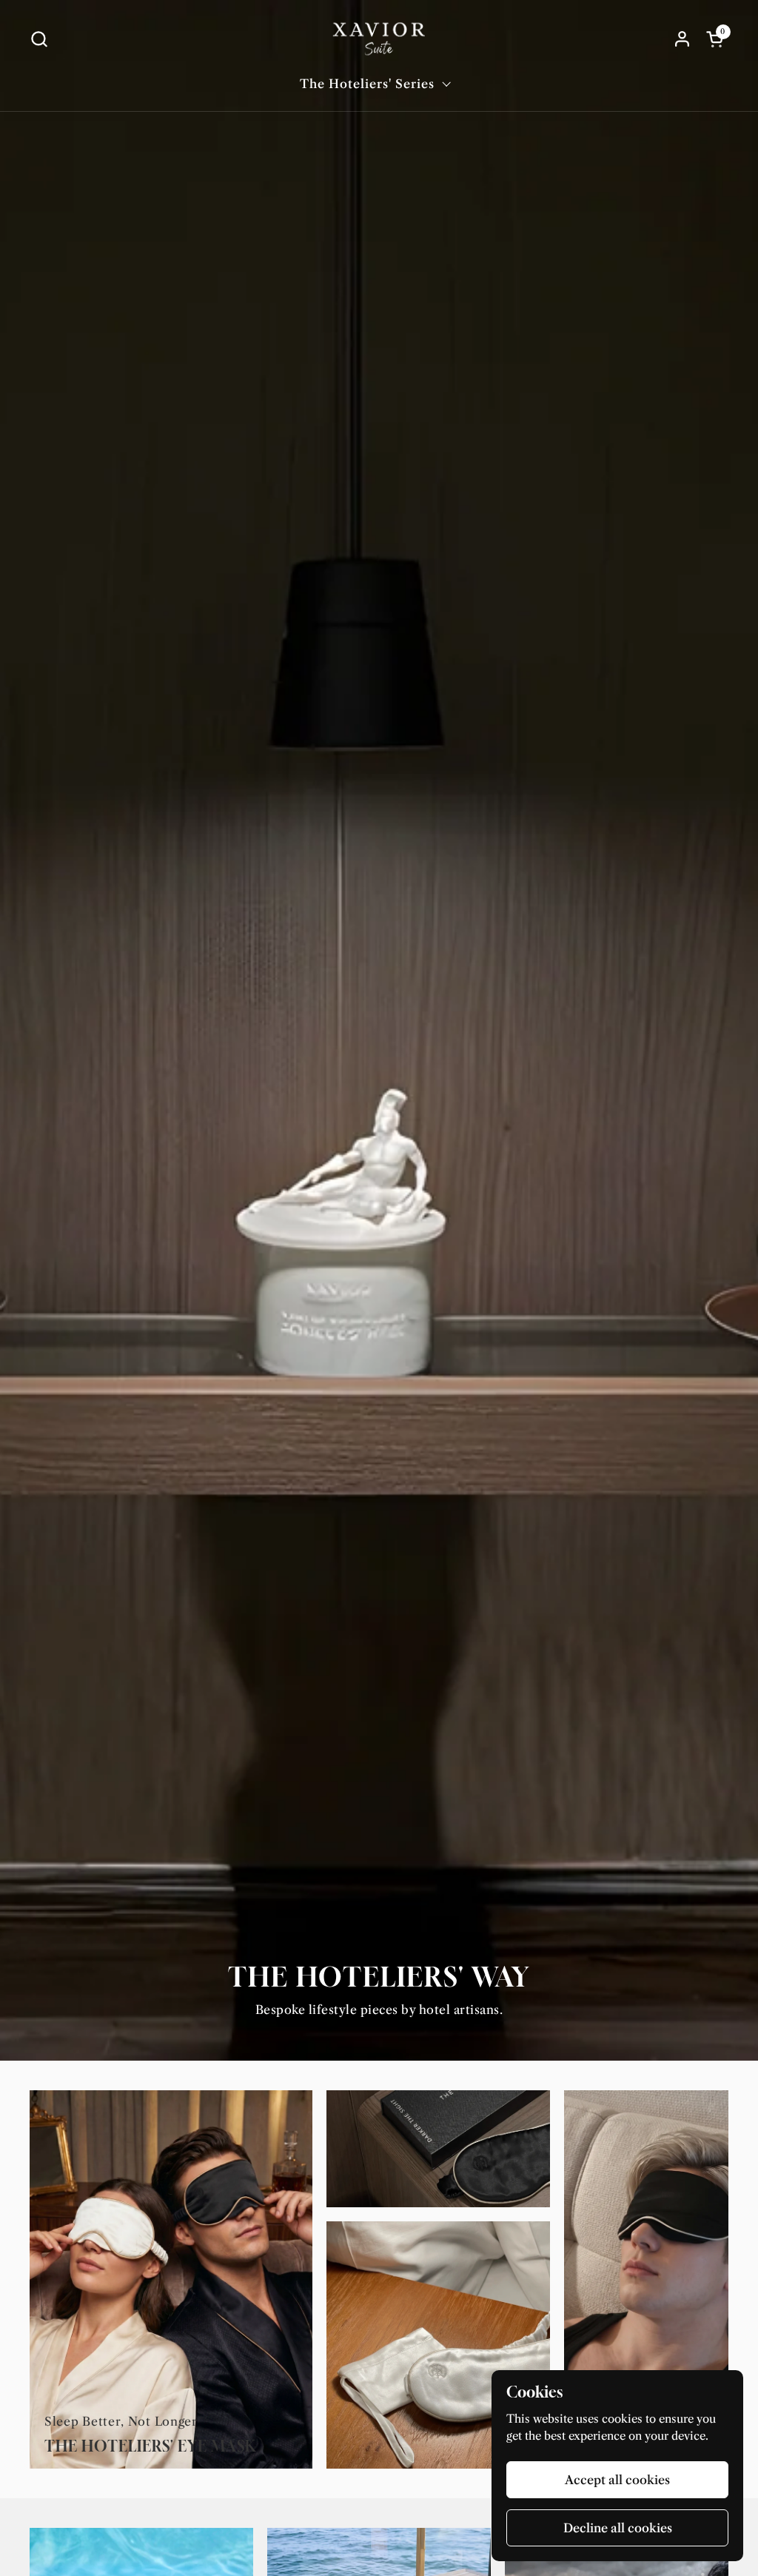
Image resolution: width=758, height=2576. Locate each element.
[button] (39, 39)
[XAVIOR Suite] (379, 39)
